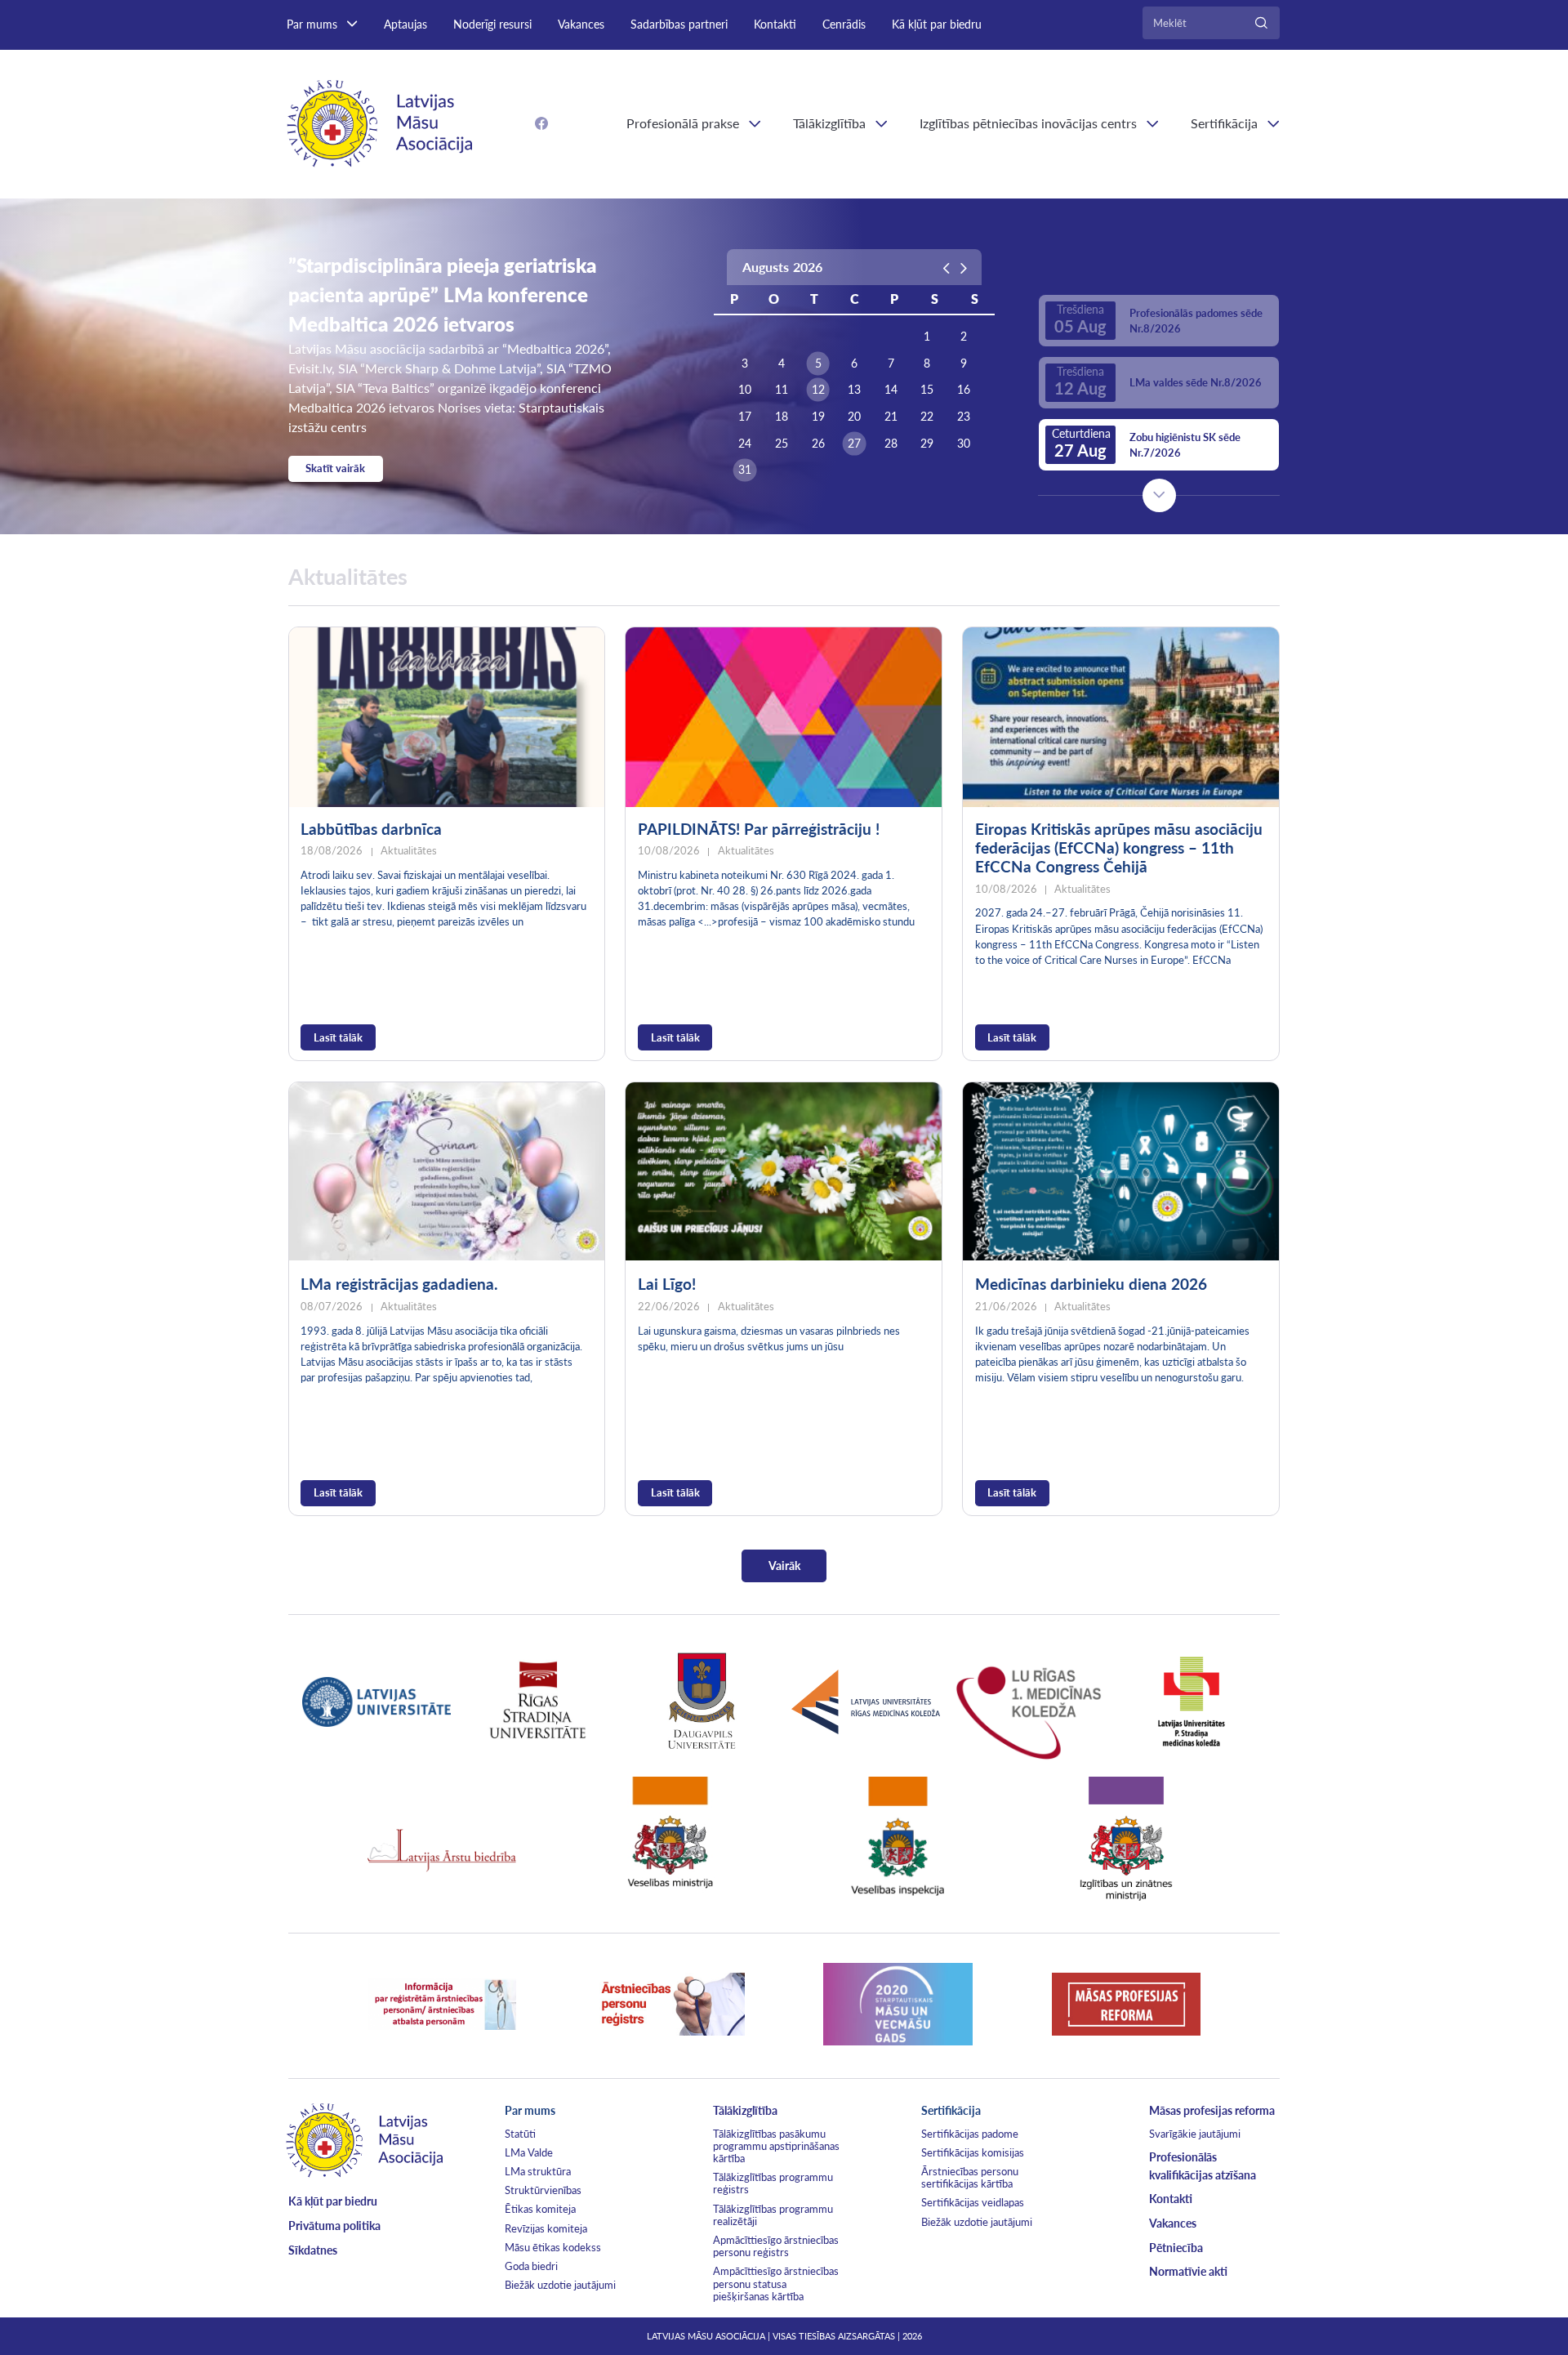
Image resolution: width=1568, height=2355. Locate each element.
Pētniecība (1176, 2248)
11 (782, 390)
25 (782, 444)
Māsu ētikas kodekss (553, 2247)
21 (891, 417)
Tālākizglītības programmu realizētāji (773, 2215)
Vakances (581, 24)
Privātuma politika (334, 2226)
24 (745, 444)
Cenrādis (844, 24)
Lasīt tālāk (338, 1037)
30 (964, 444)
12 (818, 390)
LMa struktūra (538, 2171)
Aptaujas (405, 24)
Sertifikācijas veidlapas (973, 2202)
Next (1159, 495)
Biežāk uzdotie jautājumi (560, 2285)
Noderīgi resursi (492, 24)
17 (745, 417)
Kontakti (775, 24)
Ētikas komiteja (540, 2209)
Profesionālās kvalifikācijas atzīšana (1203, 2166)
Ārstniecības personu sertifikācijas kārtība (970, 2177)
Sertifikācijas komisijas (973, 2152)
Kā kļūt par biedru (937, 24)
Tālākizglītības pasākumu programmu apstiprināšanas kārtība (776, 2146)
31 (745, 470)
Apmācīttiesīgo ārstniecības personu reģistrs (776, 2246)
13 (854, 390)
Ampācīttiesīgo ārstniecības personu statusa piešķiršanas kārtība (776, 2283)
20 (854, 417)
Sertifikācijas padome (970, 2134)
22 (927, 417)
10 (745, 390)
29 (927, 444)
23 (964, 417)
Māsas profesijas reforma (1212, 2110)
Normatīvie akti (1188, 2271)
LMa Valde (529, 2152)
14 (891, 390)
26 (818, 444)
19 (818, 417)
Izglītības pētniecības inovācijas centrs (1028, 123)
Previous (1159, 265)
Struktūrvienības (543, 2190)
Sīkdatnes (313, 2250)
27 (854, 444)
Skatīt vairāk (335, 468)
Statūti (520, 2134)
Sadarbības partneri (679, 24)
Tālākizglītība (829, 123)
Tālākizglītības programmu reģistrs (773, 2183)
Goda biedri (531, 2266)
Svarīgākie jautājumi (1195, 2134)
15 (927, 390)
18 (782, 417)
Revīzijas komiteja (546, 2228)
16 (964, 390)
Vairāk (784, 1566)
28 (891, 444)
